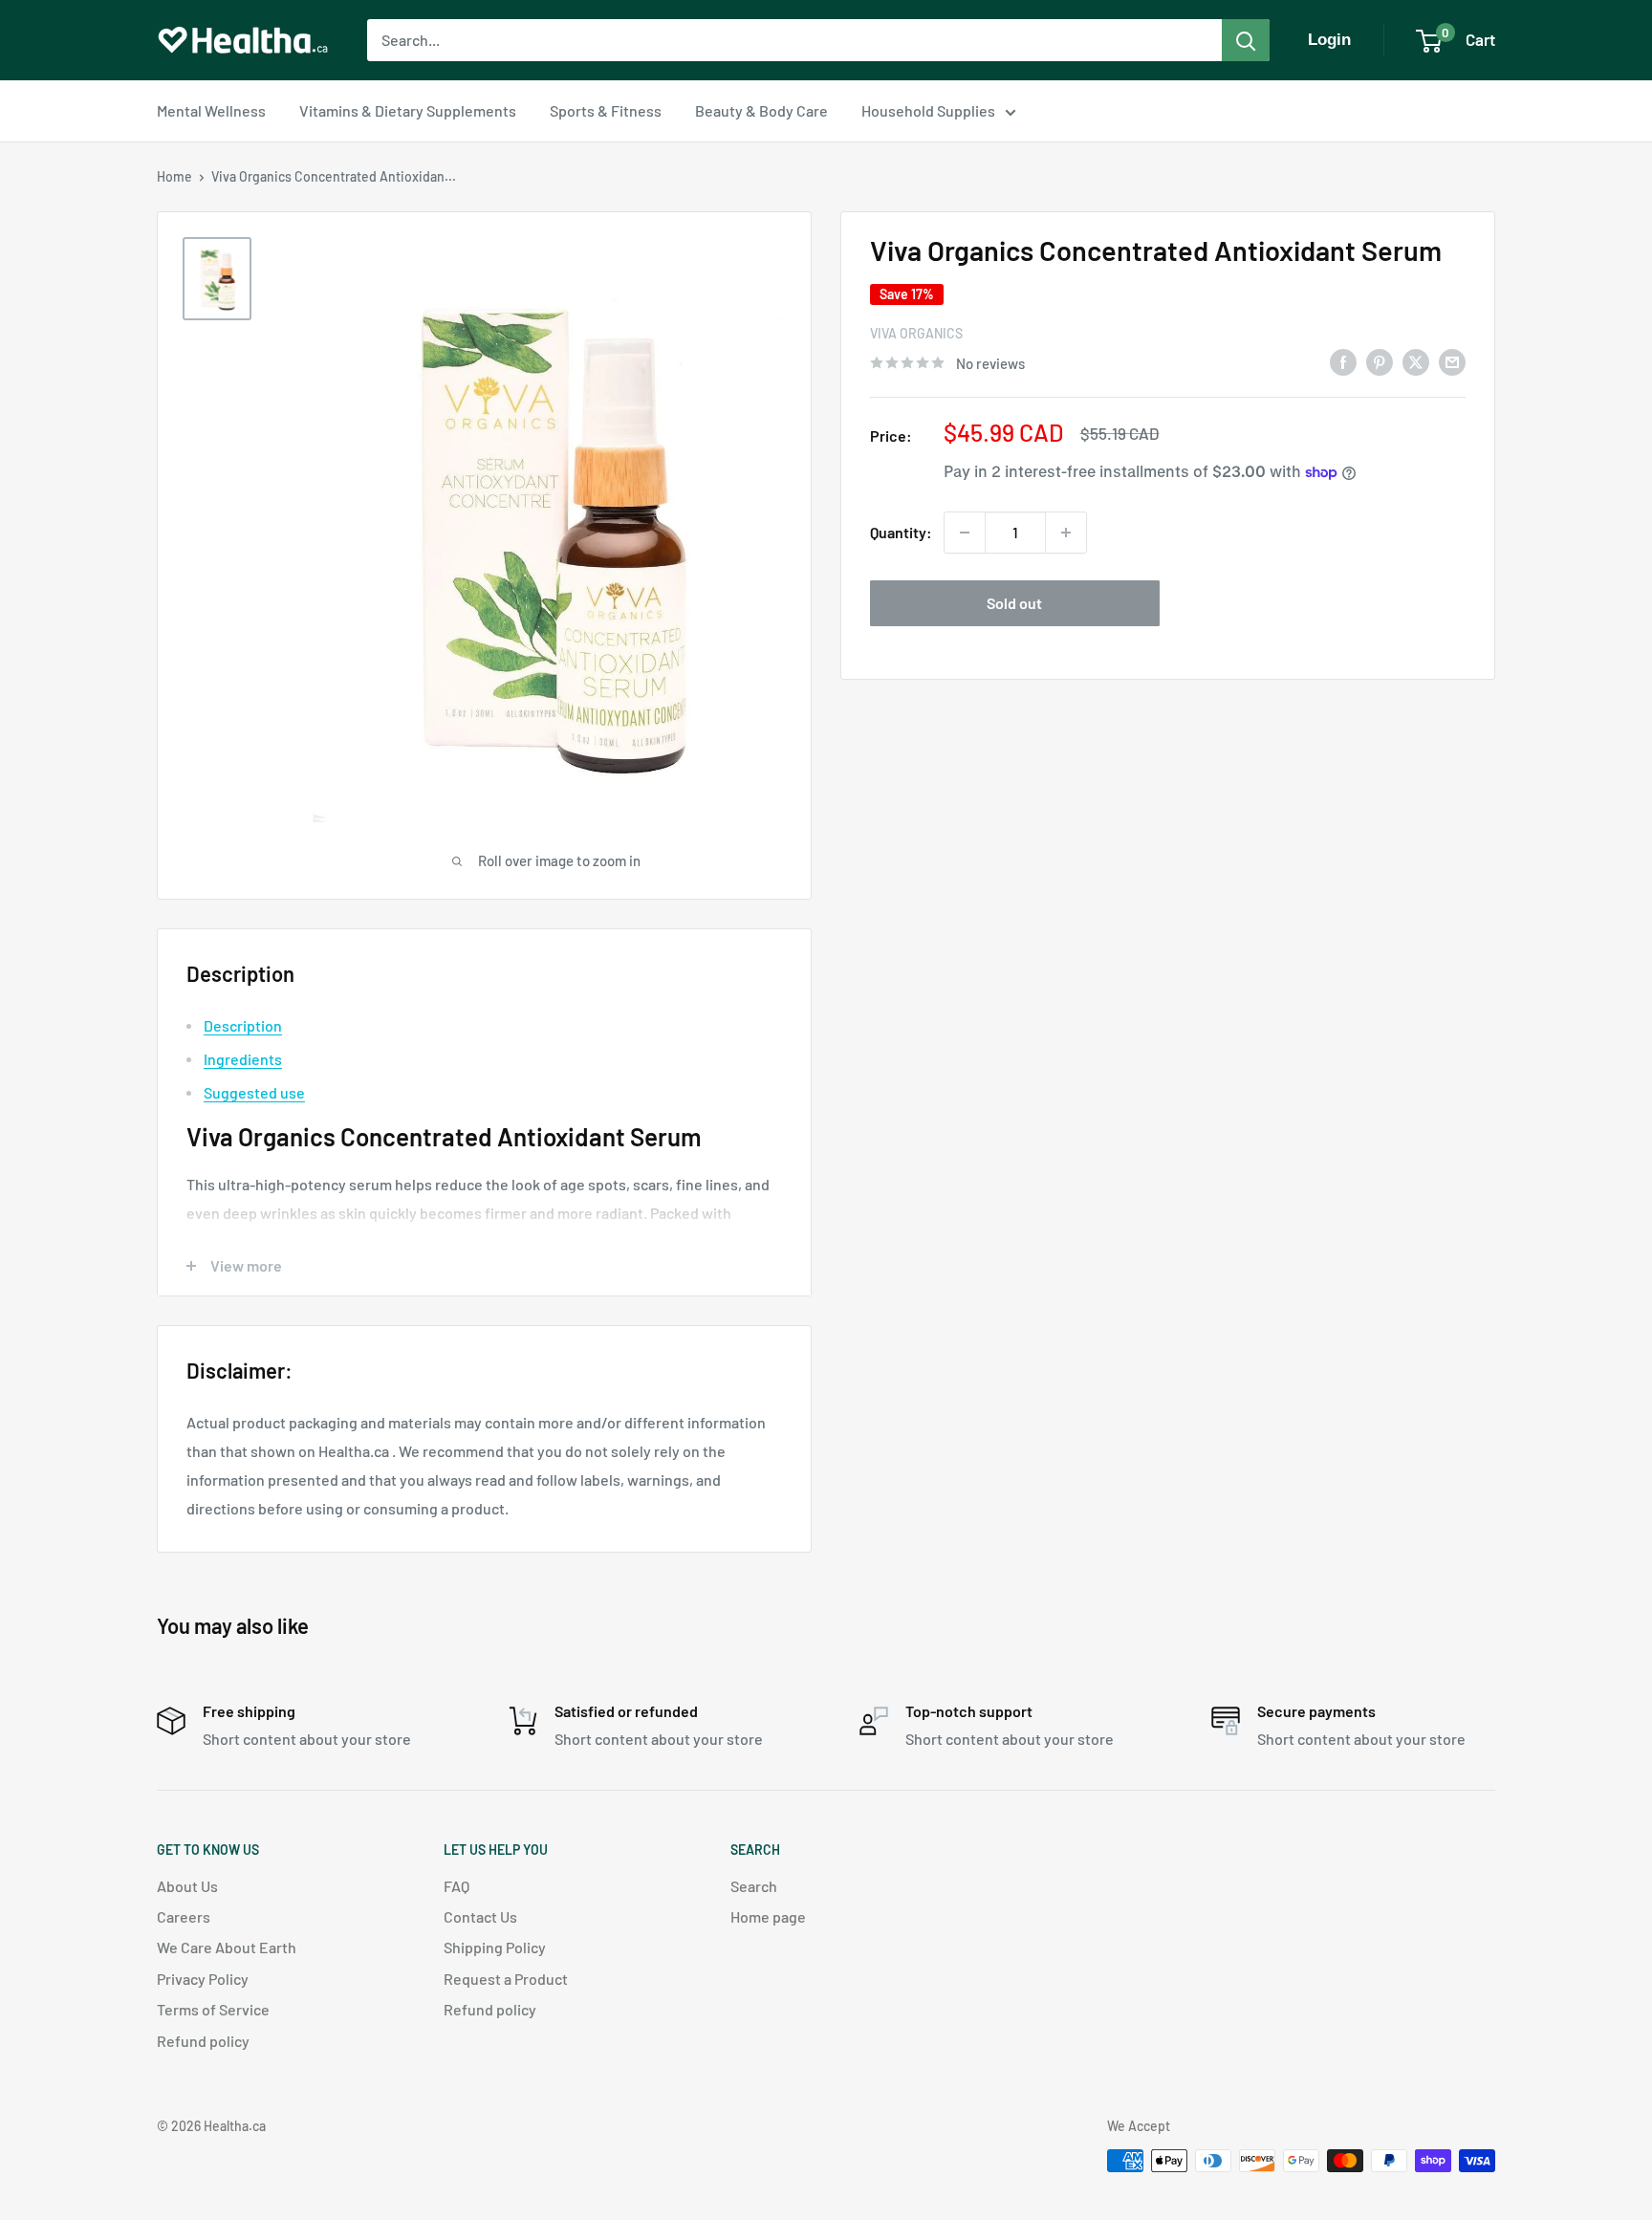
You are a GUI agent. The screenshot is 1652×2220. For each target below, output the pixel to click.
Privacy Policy (203, 1979)
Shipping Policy (495, 1947)
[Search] (1246, 40)
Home (174, 176)
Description (243, 1025)
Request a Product (506, 1979)
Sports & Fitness (606, 110)
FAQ (456, 1886)
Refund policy (203, 2041)
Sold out (1014, 603)
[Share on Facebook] (1343, 361)
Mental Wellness (211, 110)
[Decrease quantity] (965, 533)
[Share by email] (1452, 361)
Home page (768, 1916)
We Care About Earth (227, 1947)
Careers (184, 1916)
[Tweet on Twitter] (1416, 361)
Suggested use (254, 1092)
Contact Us (480, 1916)
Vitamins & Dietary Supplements (408, 110)
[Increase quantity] (1066, 533)
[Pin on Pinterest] (1380, 361)
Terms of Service (213, 2009)
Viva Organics (916, 333)
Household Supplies (928, 110)
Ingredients (243, 1059)
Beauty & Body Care (761, 110)
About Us (187, 1886)
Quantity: (901, 532)
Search (754, 1886)
